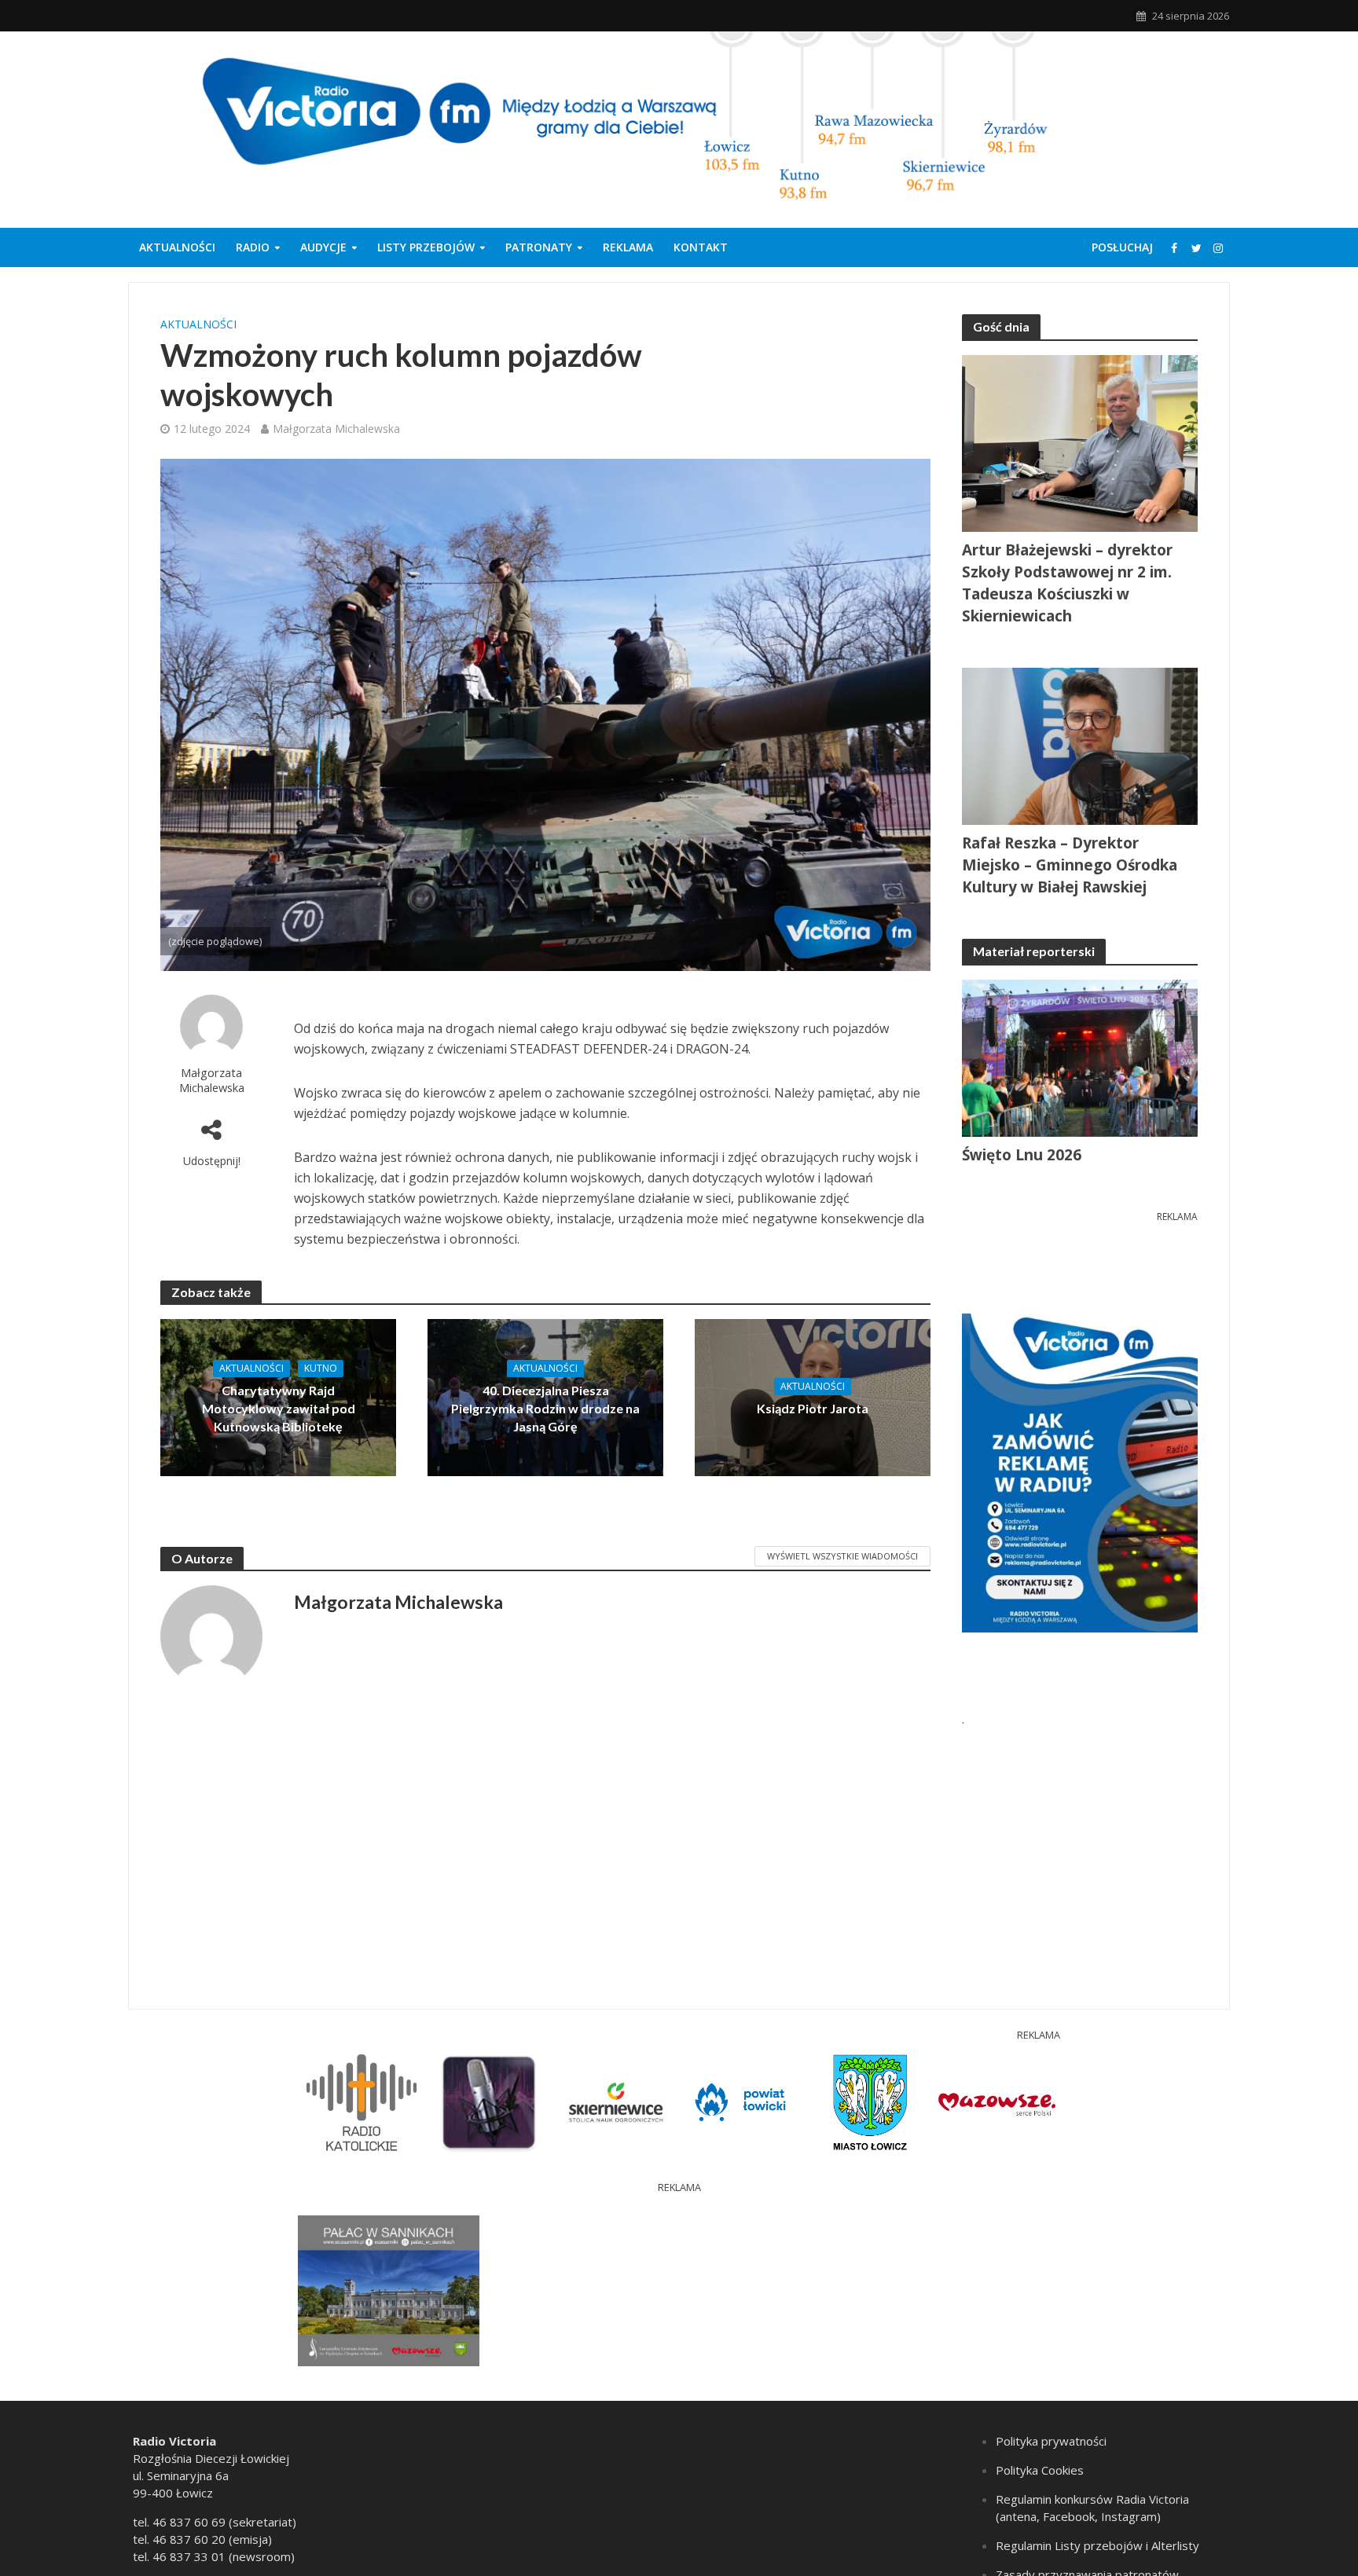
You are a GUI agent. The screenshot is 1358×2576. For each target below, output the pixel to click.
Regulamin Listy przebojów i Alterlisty (1097, 2545)
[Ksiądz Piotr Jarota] (813, 1396)
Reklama (628, 247)
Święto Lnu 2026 (1022, 1155)
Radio (253, 247)
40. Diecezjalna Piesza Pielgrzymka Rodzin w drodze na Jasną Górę (545, 1408)
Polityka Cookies (1040, 2470)
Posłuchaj (1122, 247)
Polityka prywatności (1051, 2441)
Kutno (321, 1368)
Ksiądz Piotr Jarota (813, 1408)
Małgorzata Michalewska (336, 429)
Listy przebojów (426, 247)
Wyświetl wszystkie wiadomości (842, 1556)
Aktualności (177, 247)
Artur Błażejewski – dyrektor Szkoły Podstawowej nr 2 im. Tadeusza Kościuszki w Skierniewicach (1067, 583)
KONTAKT (701, 247)
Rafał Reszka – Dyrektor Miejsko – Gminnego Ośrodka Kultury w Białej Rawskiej (1070, 865)
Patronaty (539, 247)
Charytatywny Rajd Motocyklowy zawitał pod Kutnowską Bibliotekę (279, 1408)
